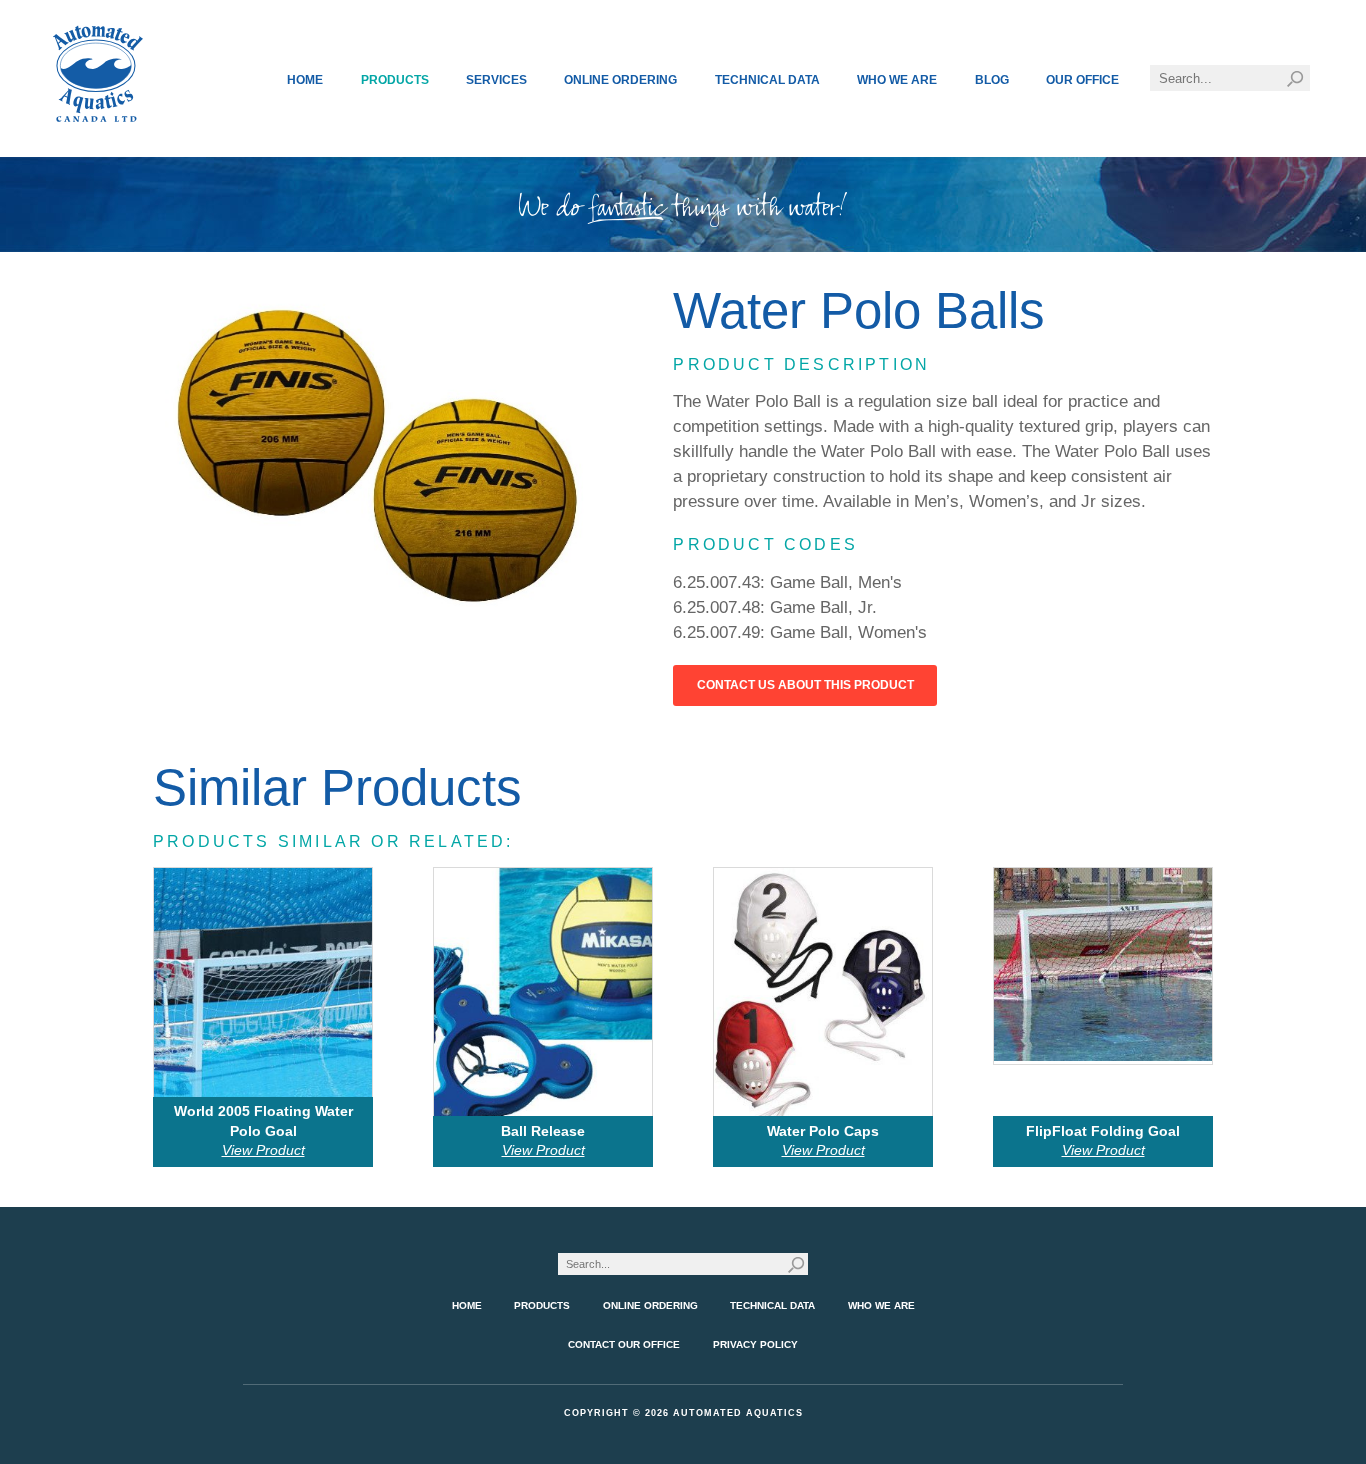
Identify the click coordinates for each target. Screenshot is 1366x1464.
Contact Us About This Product (805, 685)
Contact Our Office (624, 1344)
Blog (992, 80)
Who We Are (897, 80)
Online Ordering (620, 80)
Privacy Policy (755, 1344)
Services (496, 80)
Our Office (1082, 80)
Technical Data (767, 80)
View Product (263, 1150)
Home (305, 80)
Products (395, 80)
